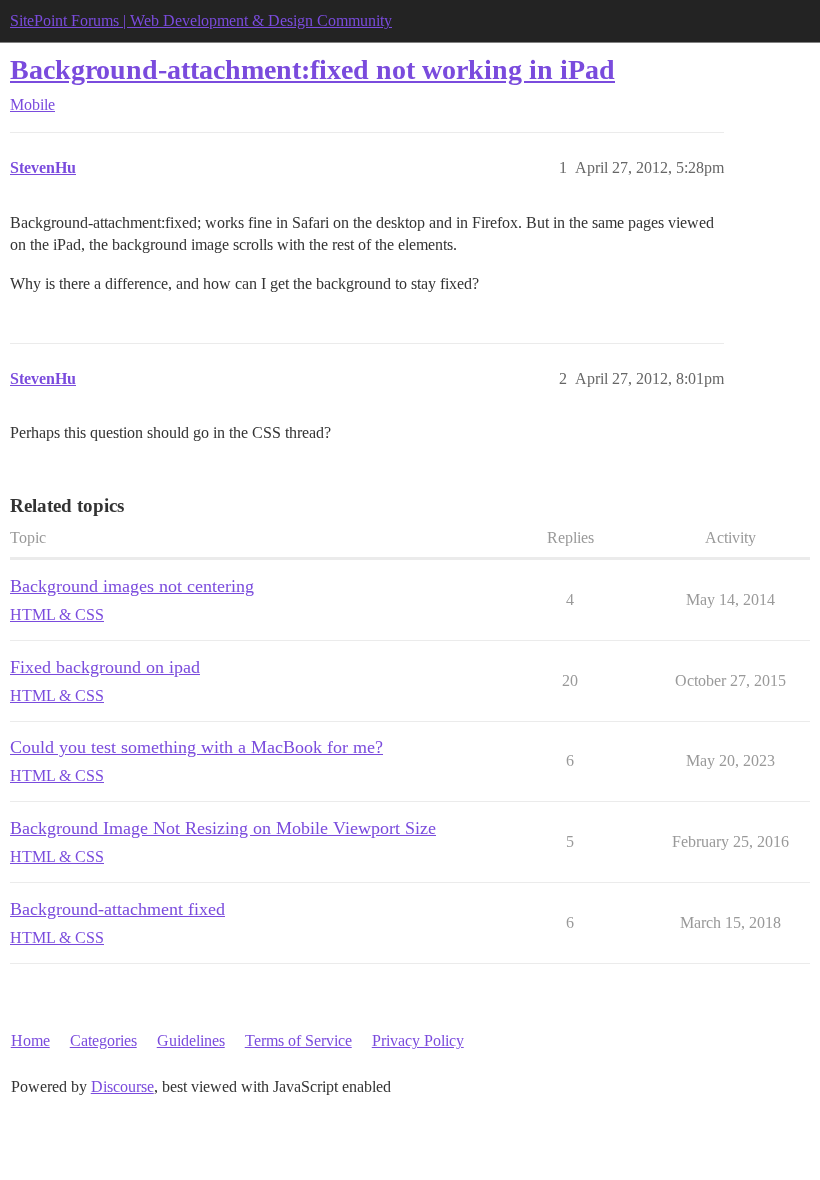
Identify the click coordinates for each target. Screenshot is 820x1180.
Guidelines (191, 1040)
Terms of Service (298, 1040)
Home (30, 1040)
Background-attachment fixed (117, 909)
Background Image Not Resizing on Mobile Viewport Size (223, 828)
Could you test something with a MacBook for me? (196, 747)
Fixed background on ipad (105, 667)
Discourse (122, 1086)
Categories (103, 1040)
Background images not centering (132, 586)
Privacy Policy (418, 1040)
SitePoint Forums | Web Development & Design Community (201, 20)
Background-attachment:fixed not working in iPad (312, 69)
